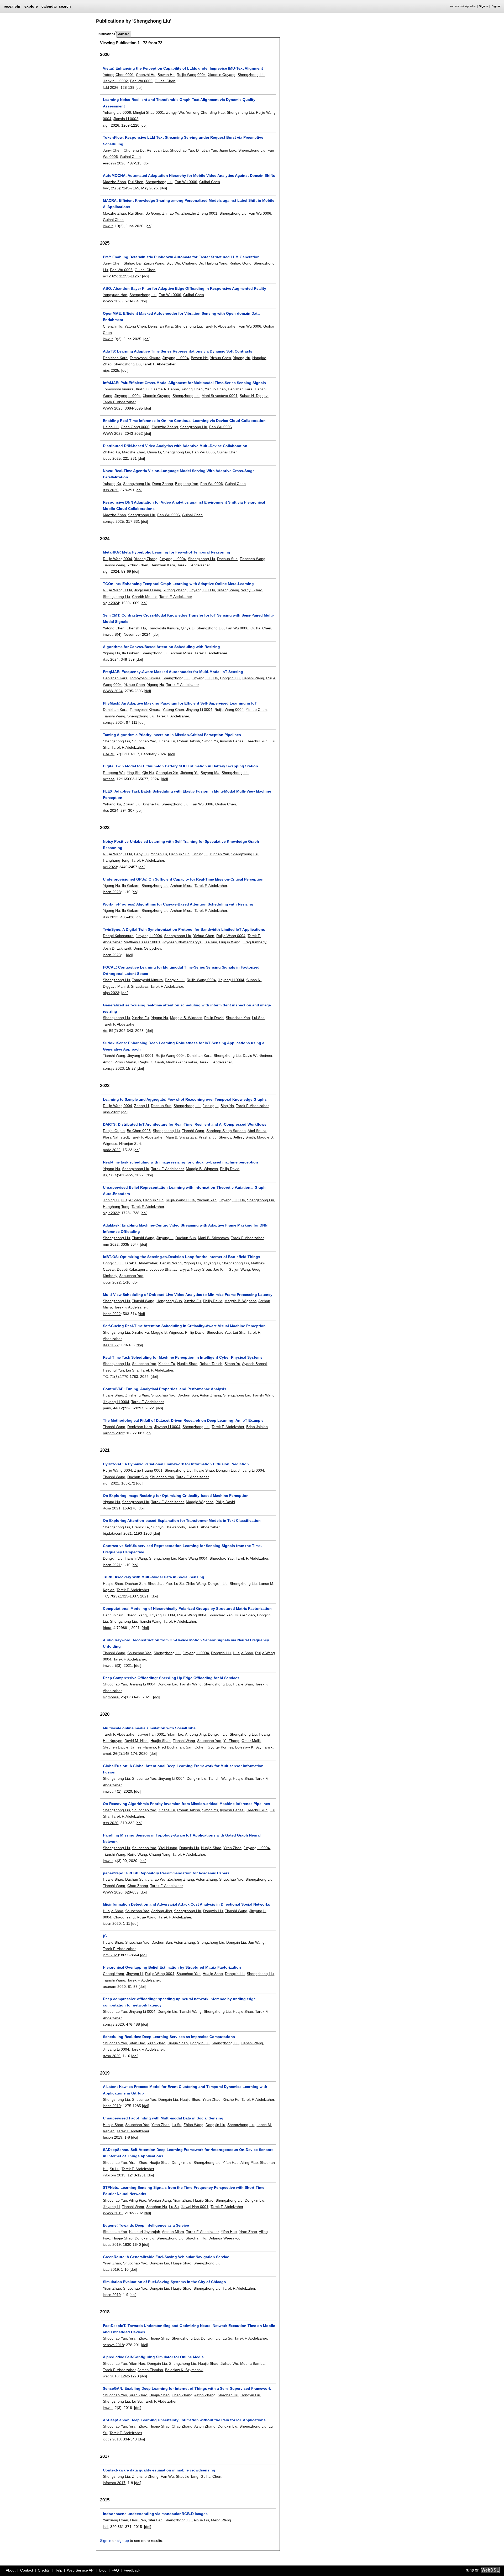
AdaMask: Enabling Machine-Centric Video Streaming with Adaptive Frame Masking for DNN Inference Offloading (185, 1228)
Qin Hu (148, 773)
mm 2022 (111, 1244)
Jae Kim (210, 942)
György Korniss (220, 1747)
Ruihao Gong (240, 263)
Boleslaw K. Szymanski (254, 1747)
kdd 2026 (111, 87)
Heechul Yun (257, 741)
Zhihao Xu (171, 213)
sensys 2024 (113, 722)
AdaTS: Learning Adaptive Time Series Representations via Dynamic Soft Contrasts (178, 351)
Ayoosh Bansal (232, 741)
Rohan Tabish (189, 741)
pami (107, 1408)
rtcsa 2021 (112, 1508)
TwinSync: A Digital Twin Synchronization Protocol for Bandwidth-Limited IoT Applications (184, 929)
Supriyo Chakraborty (168, 1527)
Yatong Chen (135, 326)
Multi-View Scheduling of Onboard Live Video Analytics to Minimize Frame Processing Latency (188, 1295)
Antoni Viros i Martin (120, 1062)
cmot (107, 1753)
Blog (103, 2570)
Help (58, 2570)
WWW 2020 (113, 1892)
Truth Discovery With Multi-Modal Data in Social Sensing (154, 1577)
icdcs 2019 (112, 2106)
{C (105, 1936)
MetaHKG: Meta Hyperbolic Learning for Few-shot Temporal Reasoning (167, 552)
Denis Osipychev (147, 948)
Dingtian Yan (207, 150)
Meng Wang (221, 2520)
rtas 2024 (111, 659)
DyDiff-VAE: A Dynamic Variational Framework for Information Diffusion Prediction (176, 1464)
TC (105, 1377)
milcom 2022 (114, 1433)
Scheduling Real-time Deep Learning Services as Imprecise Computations (169, 2037)
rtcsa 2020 (112, 2056)
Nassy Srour (201, 1269)
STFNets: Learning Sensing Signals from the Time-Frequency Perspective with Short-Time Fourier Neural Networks (184, 2191)
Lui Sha (258, 1018)
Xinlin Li (142, 389)
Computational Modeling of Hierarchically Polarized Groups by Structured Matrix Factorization (187, 1608)
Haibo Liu (111, 427)
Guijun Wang (230, 942)
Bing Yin (227, 1106)
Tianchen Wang (253, 559)
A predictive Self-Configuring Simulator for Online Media (153, 2357)
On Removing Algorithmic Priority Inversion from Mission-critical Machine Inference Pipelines (187, 1804)
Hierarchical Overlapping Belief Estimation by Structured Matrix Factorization (172, 1967)
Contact (27, 2570)
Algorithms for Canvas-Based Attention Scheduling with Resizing (161, 647)
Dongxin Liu (230, 678)
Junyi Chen (112, 150)
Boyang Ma (210, 773)
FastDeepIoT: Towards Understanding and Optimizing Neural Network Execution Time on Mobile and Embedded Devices (189, 2329)
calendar (49, 6)
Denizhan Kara (160, 326)
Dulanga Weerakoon (225, 2238)
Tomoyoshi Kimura (145, 358)
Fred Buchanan (171, 1747)
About (11, 2570)
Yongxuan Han (115, 295)
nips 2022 (111, 1112)
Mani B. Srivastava (133, 986)
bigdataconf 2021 (117, 1533)
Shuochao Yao (182, 150)
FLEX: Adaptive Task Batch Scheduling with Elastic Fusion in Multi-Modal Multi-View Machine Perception (187, 794)
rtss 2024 (111, 810)
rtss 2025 (111, 490)
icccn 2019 (112, 2295)
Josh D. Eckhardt (117, 948)
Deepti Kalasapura (118, 936)
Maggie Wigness (200, 1502)
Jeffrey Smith (244, 1137)
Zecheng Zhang (181, 1879)
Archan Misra (181, 653)
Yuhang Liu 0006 (117, 112)
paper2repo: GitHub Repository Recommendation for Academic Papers (166, 1873)
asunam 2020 (114, 1987)
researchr (12, 6)
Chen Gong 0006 (135, 427)
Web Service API (81, 2570)
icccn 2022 (112, 1282)
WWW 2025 (113, 301)
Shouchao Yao (131, 1276)
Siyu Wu (173, 263)
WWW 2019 (113, 2213)
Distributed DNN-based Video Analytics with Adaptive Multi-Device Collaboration (175, 446)
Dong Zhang (163, 484)
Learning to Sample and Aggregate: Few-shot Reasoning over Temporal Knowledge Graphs (185, 1099)
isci (106, 2527)
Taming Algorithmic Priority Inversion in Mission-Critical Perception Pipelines (172, 735)
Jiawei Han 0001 (151, 1734)
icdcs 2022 (112, 1314)
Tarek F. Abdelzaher (220, 326)
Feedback (132, 2570)
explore (31, 6)
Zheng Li (141, 1106)
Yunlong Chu (197, 112)
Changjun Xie (167, 773)
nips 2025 (111, 370)
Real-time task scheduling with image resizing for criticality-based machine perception (180, 1162)
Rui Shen (136, 182)
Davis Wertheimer (258, 1056)
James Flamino (143, 1747)
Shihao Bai (133, 263)
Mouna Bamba (252, 2363)
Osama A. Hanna (165, 389)
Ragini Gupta (114, 1131)
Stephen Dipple (116, 1747)
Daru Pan (138, 2520)
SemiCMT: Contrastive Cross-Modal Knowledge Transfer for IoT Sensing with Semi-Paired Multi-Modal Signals (188, 618)
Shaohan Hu (157, 2207)
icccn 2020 (112, 1923)
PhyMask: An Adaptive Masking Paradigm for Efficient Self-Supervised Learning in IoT (180, 703)
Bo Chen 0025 (139, 1131)
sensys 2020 (113, 2024)
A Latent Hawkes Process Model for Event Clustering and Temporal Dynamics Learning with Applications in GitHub (185, 2090)
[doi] (139, 87)
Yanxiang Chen (115, 2520)
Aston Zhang (210, 1395)
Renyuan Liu (157, 150)
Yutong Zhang (146, 559)
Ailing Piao (249, 2163)
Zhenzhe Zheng (165, 427)
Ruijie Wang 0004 (191, 75)
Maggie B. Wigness (186, 1018)
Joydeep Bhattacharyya (182, 942)
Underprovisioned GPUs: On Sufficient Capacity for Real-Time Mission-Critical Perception (183, 879)
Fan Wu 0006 (141, 81)
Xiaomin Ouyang (222, 75)
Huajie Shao (131, 1200)
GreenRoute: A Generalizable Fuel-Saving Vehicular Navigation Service (166, 2257)
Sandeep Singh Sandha (226, 1131)
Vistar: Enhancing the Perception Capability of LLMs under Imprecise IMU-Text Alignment (183, 68)
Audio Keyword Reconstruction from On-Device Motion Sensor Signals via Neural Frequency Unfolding (186, 1643)
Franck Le (140, 1527)
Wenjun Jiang (160, 2200)
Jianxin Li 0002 (115, 81)
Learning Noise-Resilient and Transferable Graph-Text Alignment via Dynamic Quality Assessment (179, 103)
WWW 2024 (113, 691)
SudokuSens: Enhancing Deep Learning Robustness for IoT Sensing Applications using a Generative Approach (184, 1046)
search (65, 6)
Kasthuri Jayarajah (145, 2232)
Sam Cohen (196, 1747)
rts (105, 1031)
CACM (108, 754)
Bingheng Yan (187, 484)
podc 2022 (112, 1150)
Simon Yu (210, 741)
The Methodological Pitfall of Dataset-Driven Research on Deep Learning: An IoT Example (183, 1420)
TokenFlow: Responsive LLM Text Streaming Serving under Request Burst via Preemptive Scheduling (183, 141)
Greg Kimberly (254, 942)
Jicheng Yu (189, 773)
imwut (108, 226)
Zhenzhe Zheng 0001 (199, 213)
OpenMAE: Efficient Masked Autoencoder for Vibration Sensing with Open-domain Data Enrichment (181, 317)
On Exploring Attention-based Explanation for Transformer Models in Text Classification (182, 1520)
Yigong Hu (242, 358)
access (109, 779)
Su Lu (115, 2169)
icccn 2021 (112, 1565)
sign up (123, 2541)
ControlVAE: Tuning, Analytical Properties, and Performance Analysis (165, 1389)
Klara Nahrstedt (116, 1137)
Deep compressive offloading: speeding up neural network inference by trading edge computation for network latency (179, 2002)
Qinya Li (154, 452)
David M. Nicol (136, 1741)
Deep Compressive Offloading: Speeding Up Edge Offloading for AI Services (171, 1678)
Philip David (214, 1018)
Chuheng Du (134, 150)
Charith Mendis (145, 597)
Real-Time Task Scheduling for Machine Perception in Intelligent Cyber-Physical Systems (183, 1357)
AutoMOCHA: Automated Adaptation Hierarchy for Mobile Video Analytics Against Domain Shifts (189, 175)
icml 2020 (111, 1955)
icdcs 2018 (112, 2439)
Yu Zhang (231, 1741)
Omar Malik (251, 1741)
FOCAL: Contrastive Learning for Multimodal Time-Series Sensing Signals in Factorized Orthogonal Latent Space (181, 970)
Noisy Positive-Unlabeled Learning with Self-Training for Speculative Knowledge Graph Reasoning (181, 845)
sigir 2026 (111, 125)
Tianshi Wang (114, 565)
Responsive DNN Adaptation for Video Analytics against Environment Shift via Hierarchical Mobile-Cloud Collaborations (184, 505)
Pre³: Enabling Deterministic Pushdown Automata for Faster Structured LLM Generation (181, 257)
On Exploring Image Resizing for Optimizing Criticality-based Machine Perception (176, 1496)
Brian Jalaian (257, 1427)
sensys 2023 (113, 1068)
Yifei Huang (168, 1848)
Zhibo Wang (196, 1584)
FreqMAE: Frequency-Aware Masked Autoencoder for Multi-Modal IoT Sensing (173, 672)
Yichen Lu (159, 854)
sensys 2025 (113, 521)
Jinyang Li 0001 (140, 1056)
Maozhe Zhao (114, 182)
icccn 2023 (112, 892)
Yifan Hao (175, 1734)
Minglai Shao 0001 (149, 112)
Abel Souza (257, 1131)
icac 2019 (111, 2269)
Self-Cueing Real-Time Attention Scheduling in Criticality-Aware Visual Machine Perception (184, 1326)
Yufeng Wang (228, 590)
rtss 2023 (111, 917)
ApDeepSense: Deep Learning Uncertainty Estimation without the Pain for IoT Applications (184, 2420)
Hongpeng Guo (169, 1301)
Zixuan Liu (132, 804)
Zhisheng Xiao (137, 1395)
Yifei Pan (155, 2520)
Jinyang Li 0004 (176, 358)
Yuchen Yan (219, 854)
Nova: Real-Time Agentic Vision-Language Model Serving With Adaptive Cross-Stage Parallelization (179, 474)
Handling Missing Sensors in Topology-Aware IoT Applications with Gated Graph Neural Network (182, 1838)
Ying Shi (133, 773)
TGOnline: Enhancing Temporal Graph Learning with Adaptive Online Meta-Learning (178, 584)
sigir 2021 (111, 1483)
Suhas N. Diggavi (254, 396)
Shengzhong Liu (251, 75)
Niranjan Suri (130, 1144)
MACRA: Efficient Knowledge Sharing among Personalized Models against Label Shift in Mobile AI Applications (189, 204)
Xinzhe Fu (167, 741)
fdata (107, 1628)
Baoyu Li (141, 854)
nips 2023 (111, 993)
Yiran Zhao (232, 1848)
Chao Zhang (138, 1886)
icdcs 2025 (112, 458)
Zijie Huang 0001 (148, 1470)
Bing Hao (217, 112)
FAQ (115, 2570)
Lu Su (179, 1584)
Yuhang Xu (112, 484)
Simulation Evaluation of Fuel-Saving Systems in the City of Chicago (164, 2282)
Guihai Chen (165, 81)
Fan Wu (167, 2476)
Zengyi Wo (175, 112)
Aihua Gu (201, 2520)
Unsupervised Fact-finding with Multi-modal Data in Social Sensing (163, 2118)
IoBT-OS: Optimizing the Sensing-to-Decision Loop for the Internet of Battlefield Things (182, 1257)
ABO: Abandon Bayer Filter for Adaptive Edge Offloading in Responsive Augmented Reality (185, 288)
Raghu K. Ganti (151, 1062)
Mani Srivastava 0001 (220, 396)
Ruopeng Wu (114, 773)
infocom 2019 (114, 2175)
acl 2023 (110, 867)
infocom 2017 (114, 2483)
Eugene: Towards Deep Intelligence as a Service (146, 2225)
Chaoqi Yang (136, 1615)
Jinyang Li (165, 1238)
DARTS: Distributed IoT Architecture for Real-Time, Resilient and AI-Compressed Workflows (185, 1124)
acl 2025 (110, 276)
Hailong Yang (216, 263)
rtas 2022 (111, 1345)
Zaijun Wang (154, 263)
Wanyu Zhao (252, 590)
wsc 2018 (111, 2376)
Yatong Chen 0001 (118, 75)
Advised (124, 34)
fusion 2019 (113, 2137)
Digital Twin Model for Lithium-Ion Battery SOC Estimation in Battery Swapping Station (180, 766)
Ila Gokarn (131, 653)
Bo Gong (153, 213)
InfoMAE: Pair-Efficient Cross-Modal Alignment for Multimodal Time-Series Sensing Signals (184, 383)
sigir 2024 (111, 571)
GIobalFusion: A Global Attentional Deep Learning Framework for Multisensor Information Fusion (183, 1769)
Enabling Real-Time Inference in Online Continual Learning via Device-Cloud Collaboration (184, 421)
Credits (44, 2570)
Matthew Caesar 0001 (142, 942)
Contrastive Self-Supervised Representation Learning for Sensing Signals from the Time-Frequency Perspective (182, 1549)
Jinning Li (199, 854)
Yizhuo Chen (220, 358)
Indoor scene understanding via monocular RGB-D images (155, 2514)
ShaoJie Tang (187, 2476)
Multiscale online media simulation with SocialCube (149, 1728)
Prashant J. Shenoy (215, 1137)
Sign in (484, 6)
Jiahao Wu (157, 1879)
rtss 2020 (111, 1823)
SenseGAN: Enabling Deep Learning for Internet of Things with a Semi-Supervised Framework (187, 2388)
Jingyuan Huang (148, 590)
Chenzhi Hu (146, 75)
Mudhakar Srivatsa (182, 1062)
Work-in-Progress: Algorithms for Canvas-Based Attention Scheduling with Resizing (178, 904)
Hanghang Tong (116, 860)
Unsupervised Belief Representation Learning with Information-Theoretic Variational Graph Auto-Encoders (184, 1191)
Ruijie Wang (137, 1854)
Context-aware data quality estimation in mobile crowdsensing (159, 2470)
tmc (106, 188)
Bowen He (166, 75)
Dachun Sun (227, 559)
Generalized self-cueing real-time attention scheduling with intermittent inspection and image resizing (187, 1008)
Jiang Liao (228, 150)
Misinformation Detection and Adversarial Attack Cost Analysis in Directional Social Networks (187, 1904)
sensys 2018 (113, 2345)
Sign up (497, 6)
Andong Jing (195, 1734)
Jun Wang (256, 1942)
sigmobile (111, 1697)
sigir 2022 (111, 1213)
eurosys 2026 (114, 163)
